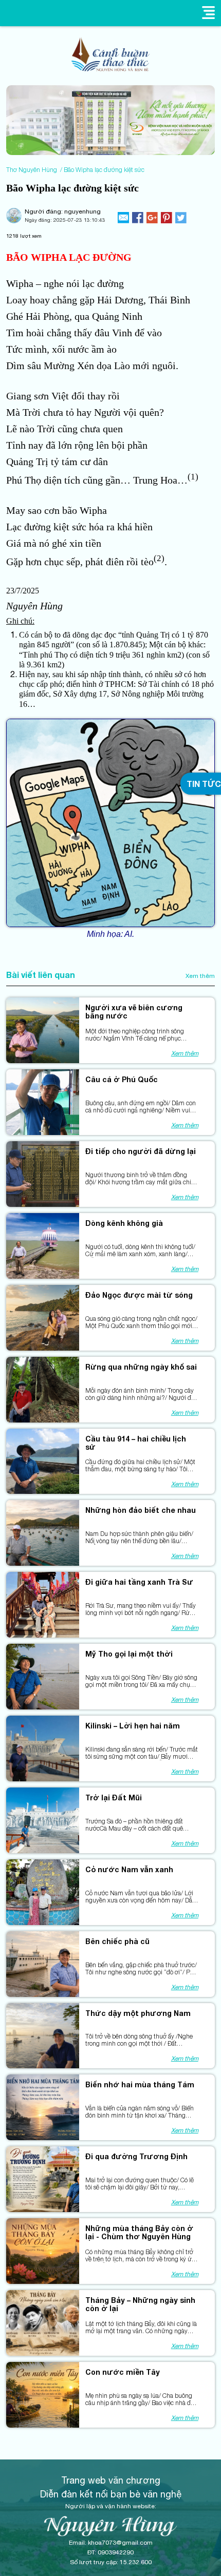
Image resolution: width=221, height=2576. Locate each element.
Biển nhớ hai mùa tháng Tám (140, 2085)
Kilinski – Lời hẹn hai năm (133, 1726)
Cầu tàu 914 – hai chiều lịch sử (136, 1443)
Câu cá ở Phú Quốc (122, 1080)
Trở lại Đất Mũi (114, 1798)
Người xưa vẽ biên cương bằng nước (134, 1012)
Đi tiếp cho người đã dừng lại (141, 1151)
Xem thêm (200, 976)
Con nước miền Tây (123, 2372)
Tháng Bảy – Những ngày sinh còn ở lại (140, 2304)
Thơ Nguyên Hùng (32, 170)
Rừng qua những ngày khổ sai (141, 1367)
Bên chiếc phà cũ (117, 1941)
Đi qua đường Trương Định (136, 2157)
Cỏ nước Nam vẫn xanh (129, 1870)
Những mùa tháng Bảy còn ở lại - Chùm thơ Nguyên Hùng (139, 2233)
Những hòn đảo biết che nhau (141, 1510)
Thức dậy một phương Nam (138, 2013)
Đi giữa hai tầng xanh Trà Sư (139, 1582)
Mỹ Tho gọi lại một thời (129, 1654)
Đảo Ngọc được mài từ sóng (139, 1295)
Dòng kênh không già (124, 1223)
